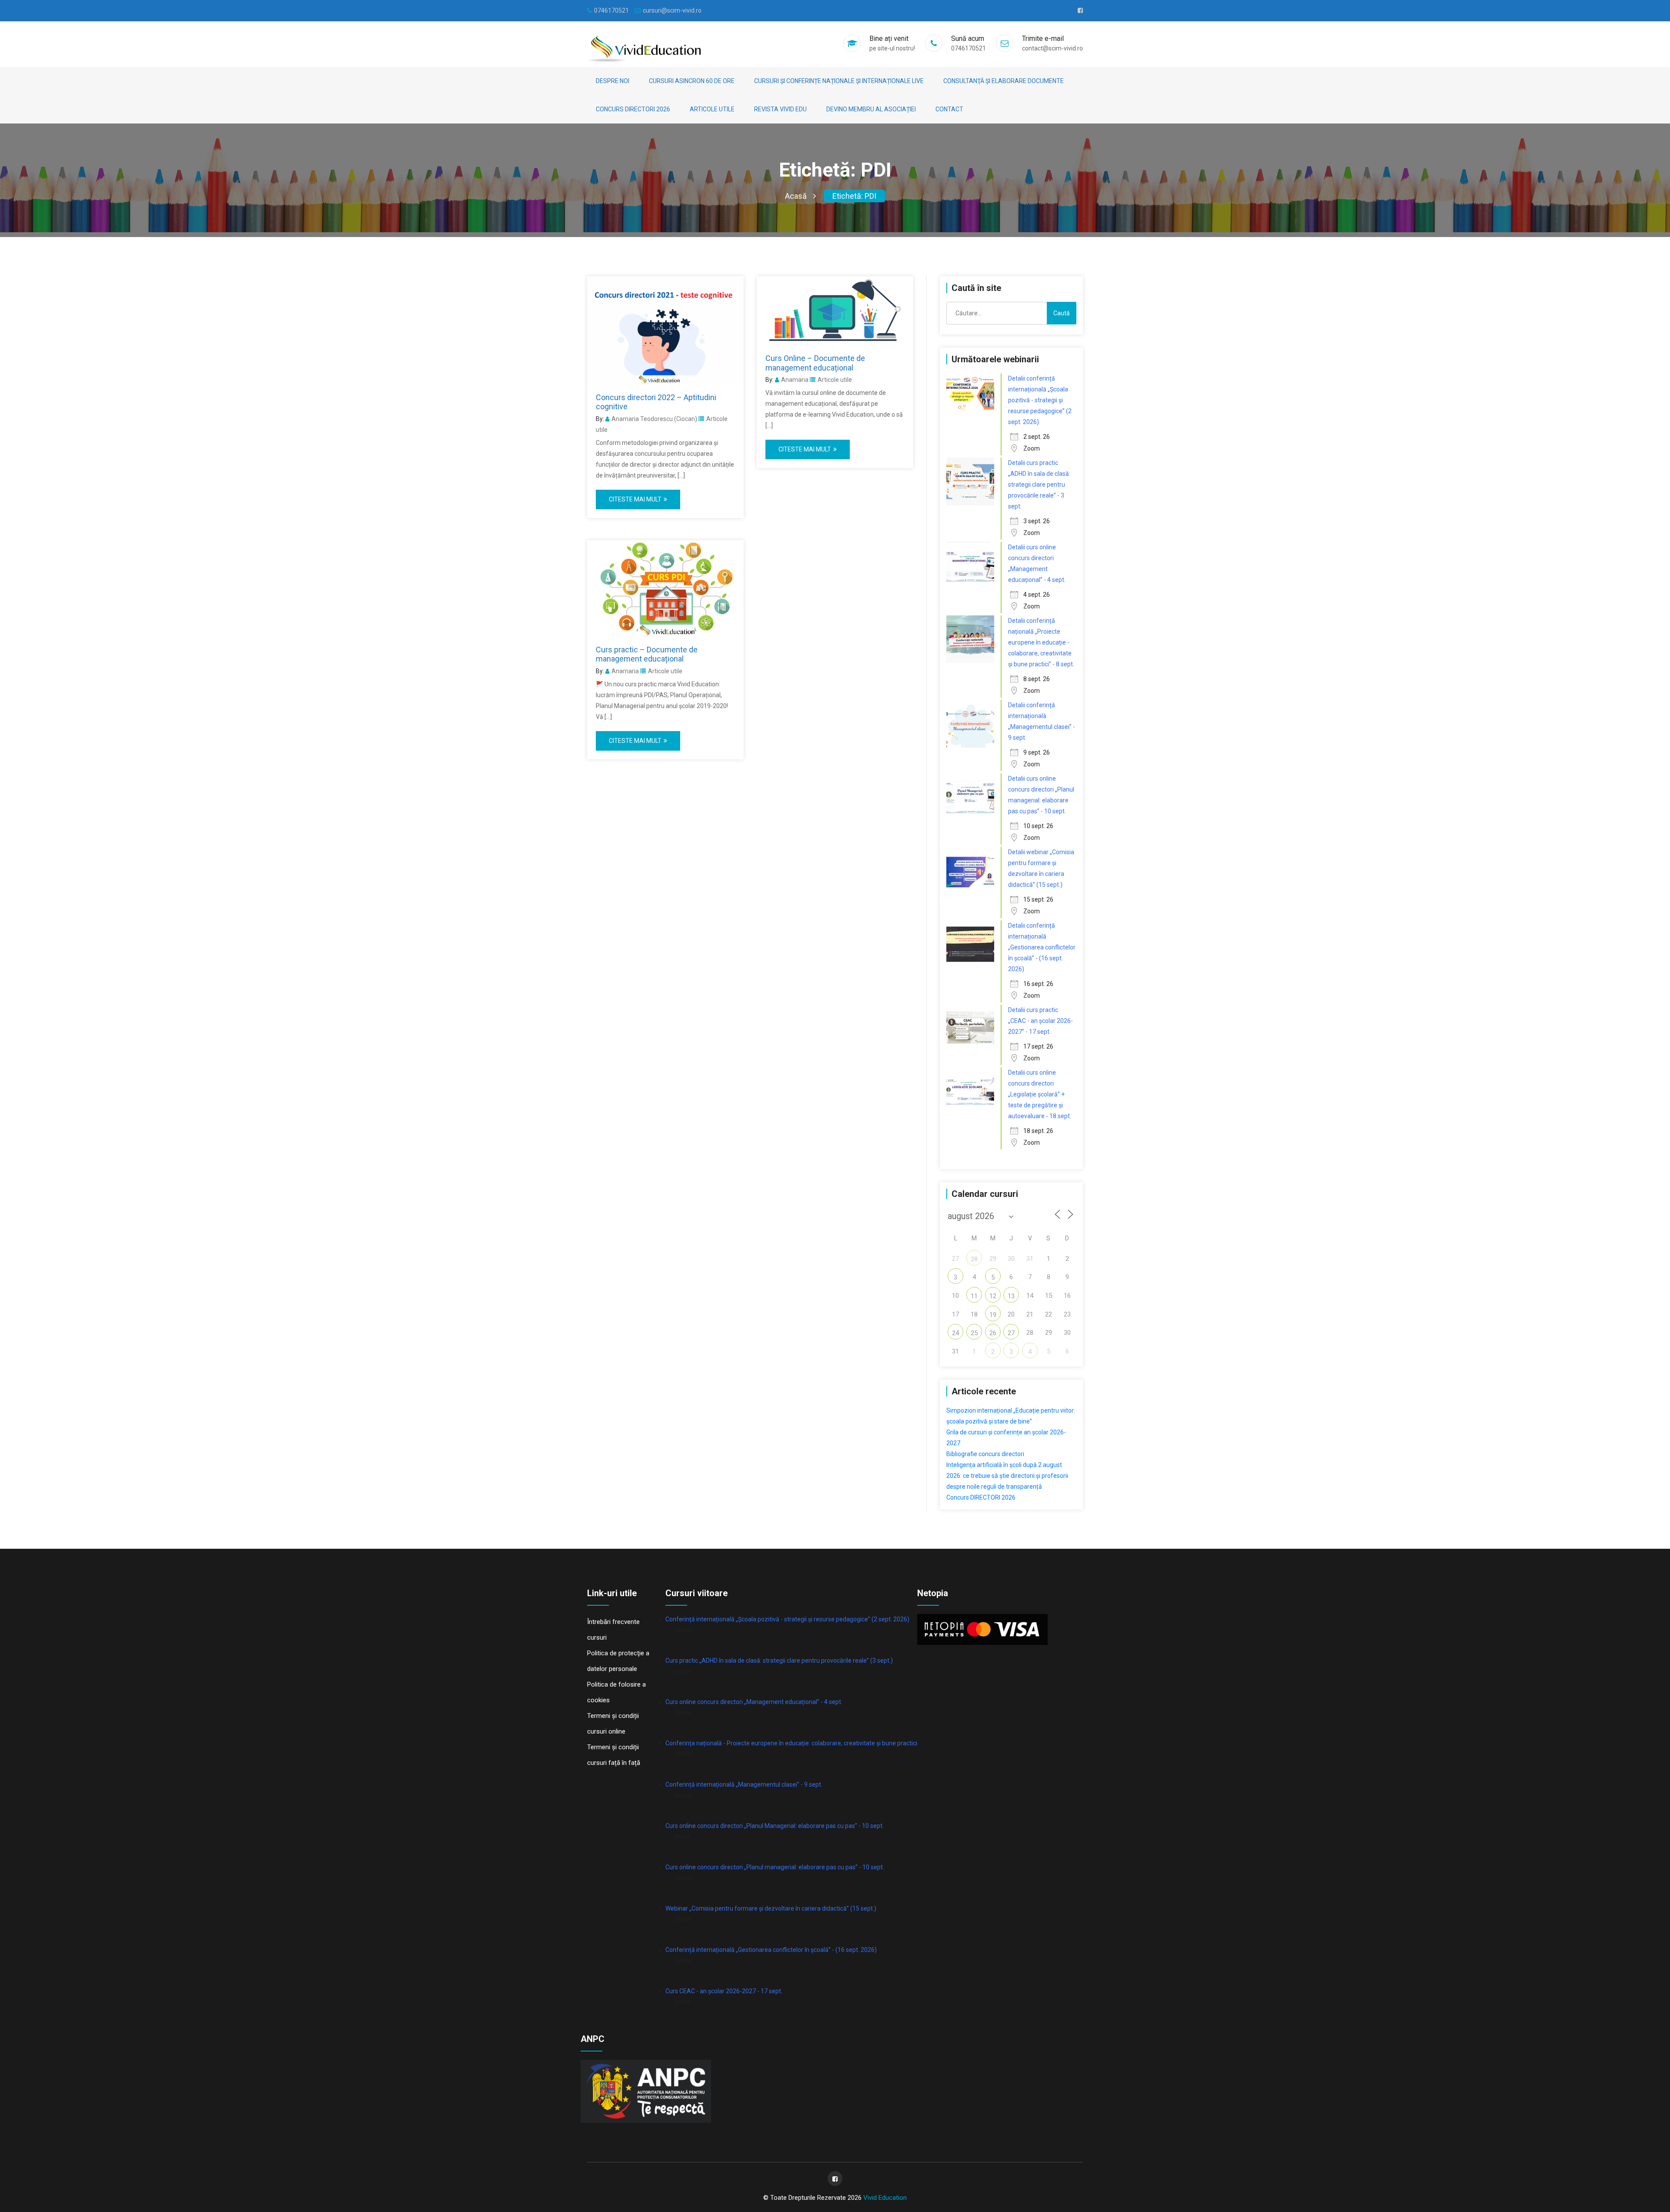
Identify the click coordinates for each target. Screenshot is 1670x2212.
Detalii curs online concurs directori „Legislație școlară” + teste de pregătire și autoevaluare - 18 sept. (1040, 1094)
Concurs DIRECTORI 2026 (633, 109)
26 (993, 1333)
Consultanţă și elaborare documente (1004, 81)
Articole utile (712, 109)
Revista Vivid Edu (780, 109)
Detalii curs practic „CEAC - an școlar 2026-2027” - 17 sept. (1040, 1021)
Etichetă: (854, 196)
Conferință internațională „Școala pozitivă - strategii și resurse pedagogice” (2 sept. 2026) (787, 1619)
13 (1011, 1296)
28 (974, 1259)
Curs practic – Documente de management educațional (647, 654)
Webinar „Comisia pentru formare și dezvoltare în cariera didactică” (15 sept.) (771, 1908)
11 (974, 1296)
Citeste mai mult (635, 499)
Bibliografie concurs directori (985, 1454)
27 (1011, 1333)
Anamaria (795, 380)
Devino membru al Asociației (871, 109)
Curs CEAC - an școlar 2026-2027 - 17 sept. (724, 1991)
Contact (949, 109)
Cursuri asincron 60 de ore (692, 81)
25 (974, 1333)
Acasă (796, 196)
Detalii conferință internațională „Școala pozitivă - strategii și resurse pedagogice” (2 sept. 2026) (1040, 400)
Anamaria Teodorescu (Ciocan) (654, 419)
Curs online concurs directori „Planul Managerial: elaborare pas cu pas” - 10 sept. (775, 1826)
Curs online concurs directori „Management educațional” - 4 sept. (754, 1702)
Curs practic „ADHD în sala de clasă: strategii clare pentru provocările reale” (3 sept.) (779, 1661)
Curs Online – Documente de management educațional (815, 363)
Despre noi (613, 81)
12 (993, 1296)
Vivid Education (885, 2198)
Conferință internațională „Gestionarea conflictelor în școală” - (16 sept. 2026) (771, 1950)
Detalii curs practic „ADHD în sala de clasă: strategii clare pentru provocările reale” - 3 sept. (1039, 485)
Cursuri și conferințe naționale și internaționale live (839, 81)
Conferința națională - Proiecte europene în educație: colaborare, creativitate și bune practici (791, 1743)
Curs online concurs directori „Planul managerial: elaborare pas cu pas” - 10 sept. (775, 1867)
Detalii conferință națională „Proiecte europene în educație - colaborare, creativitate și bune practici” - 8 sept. (1041, 642)
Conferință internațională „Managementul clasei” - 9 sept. (744, 1784)
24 (955, 1333)
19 (993, 1315)
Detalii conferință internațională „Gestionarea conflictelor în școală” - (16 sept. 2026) (1042, 947)
